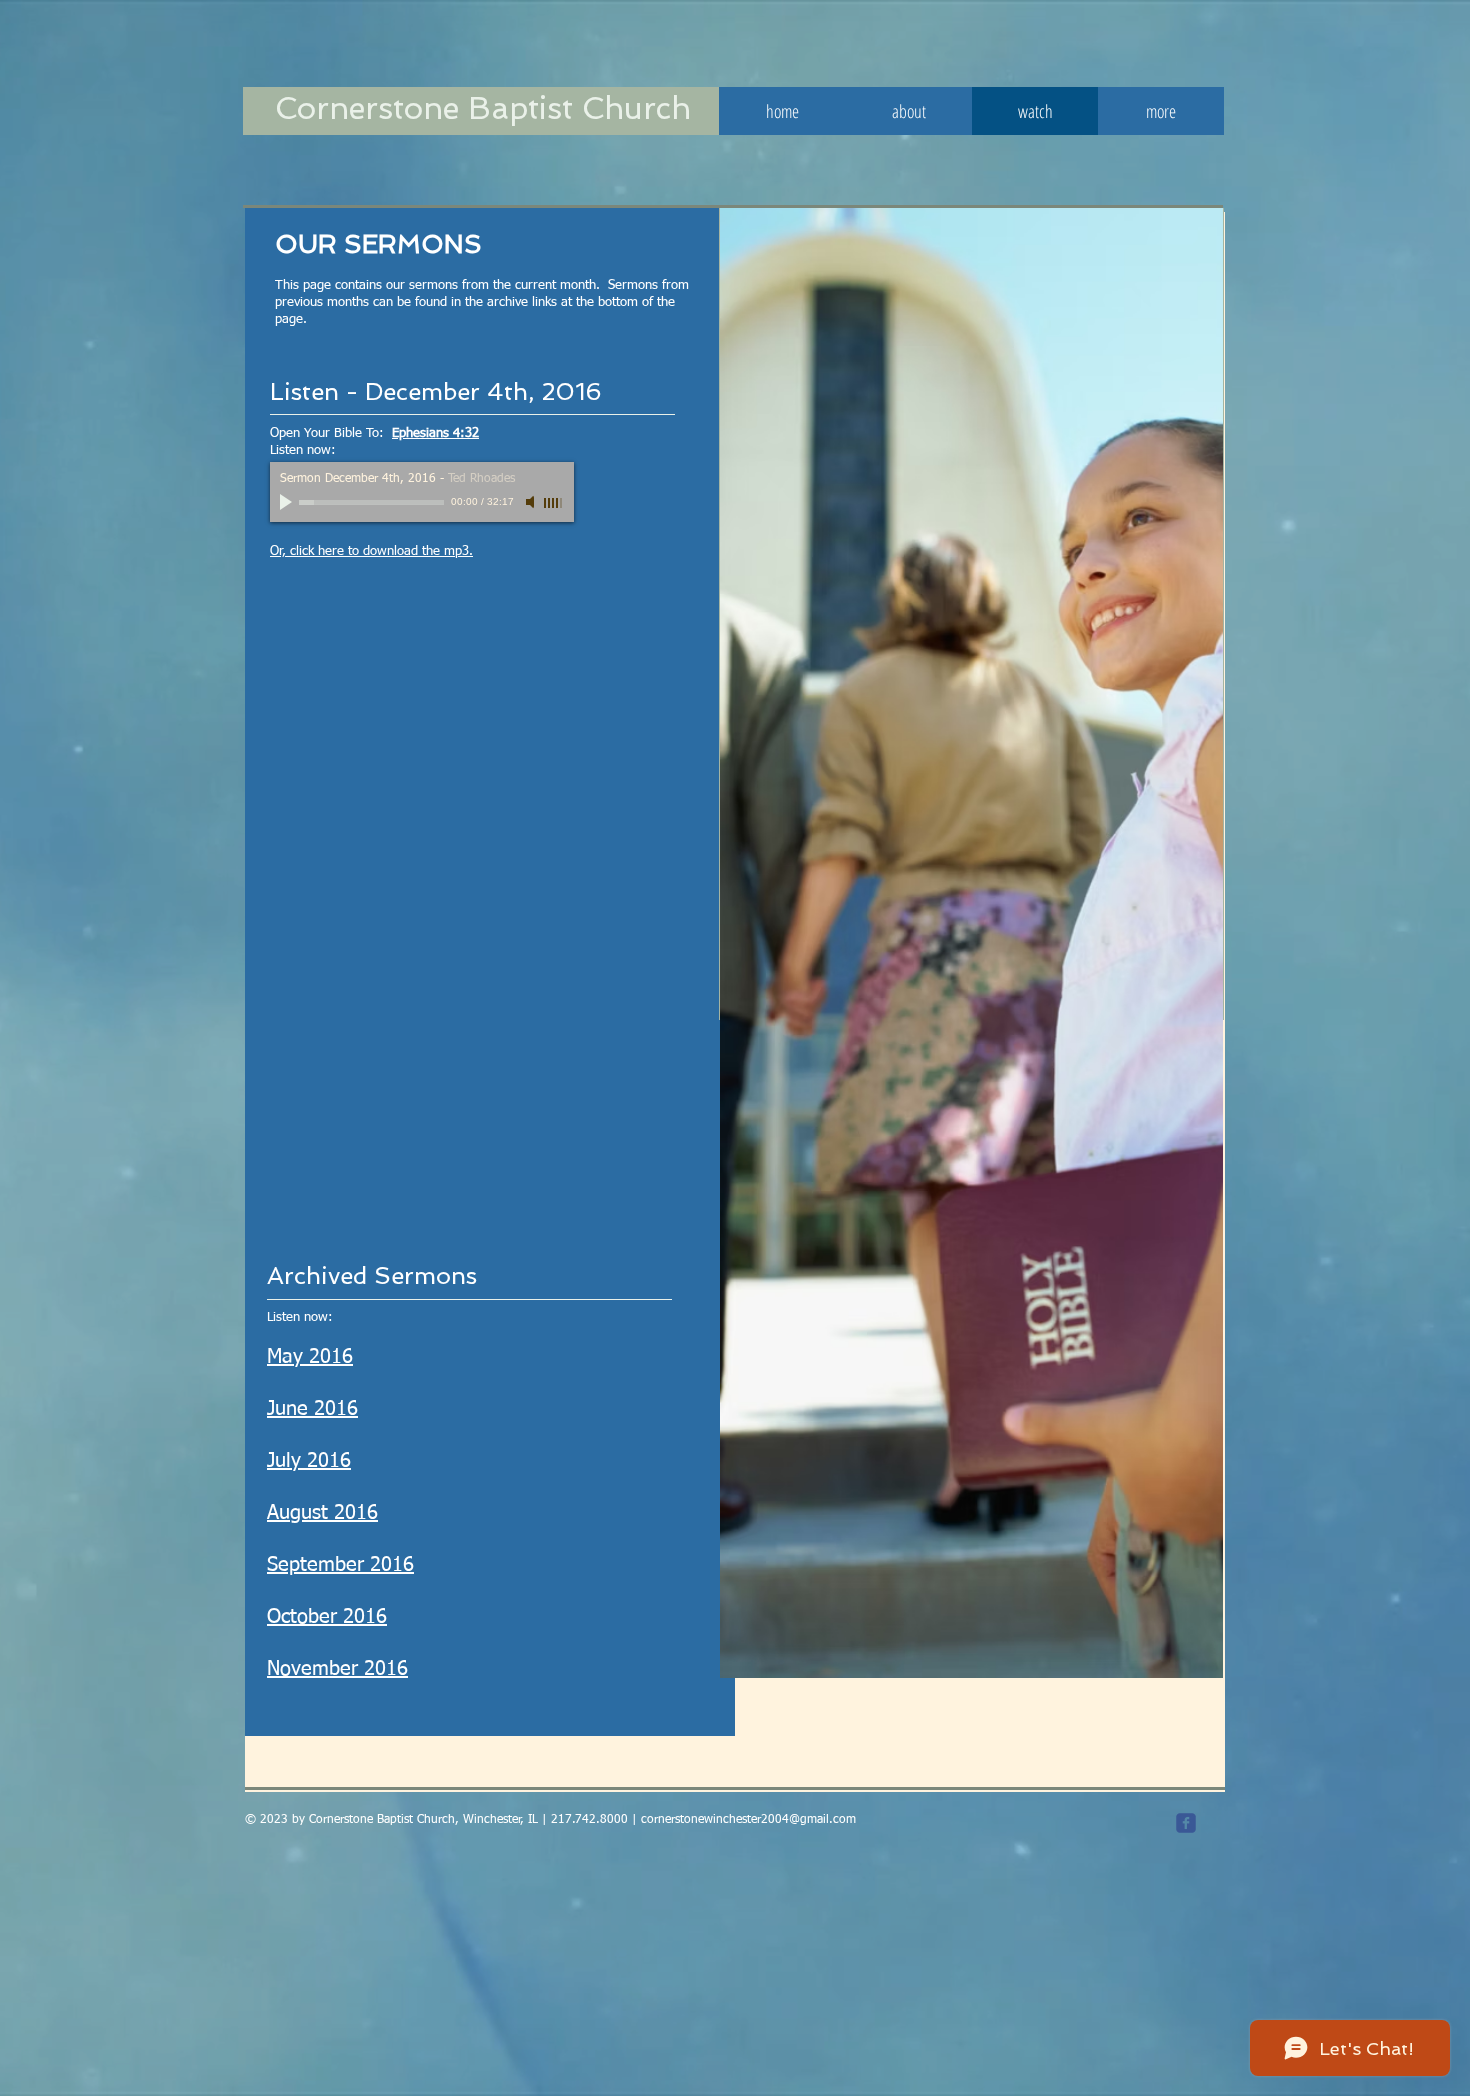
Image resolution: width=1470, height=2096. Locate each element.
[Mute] (532, 502)
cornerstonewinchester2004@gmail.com (748, 1820)
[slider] (554, 503)
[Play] (288, 502)
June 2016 (312, 1409)
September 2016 (340, 1565)
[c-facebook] (1186, 1823)
